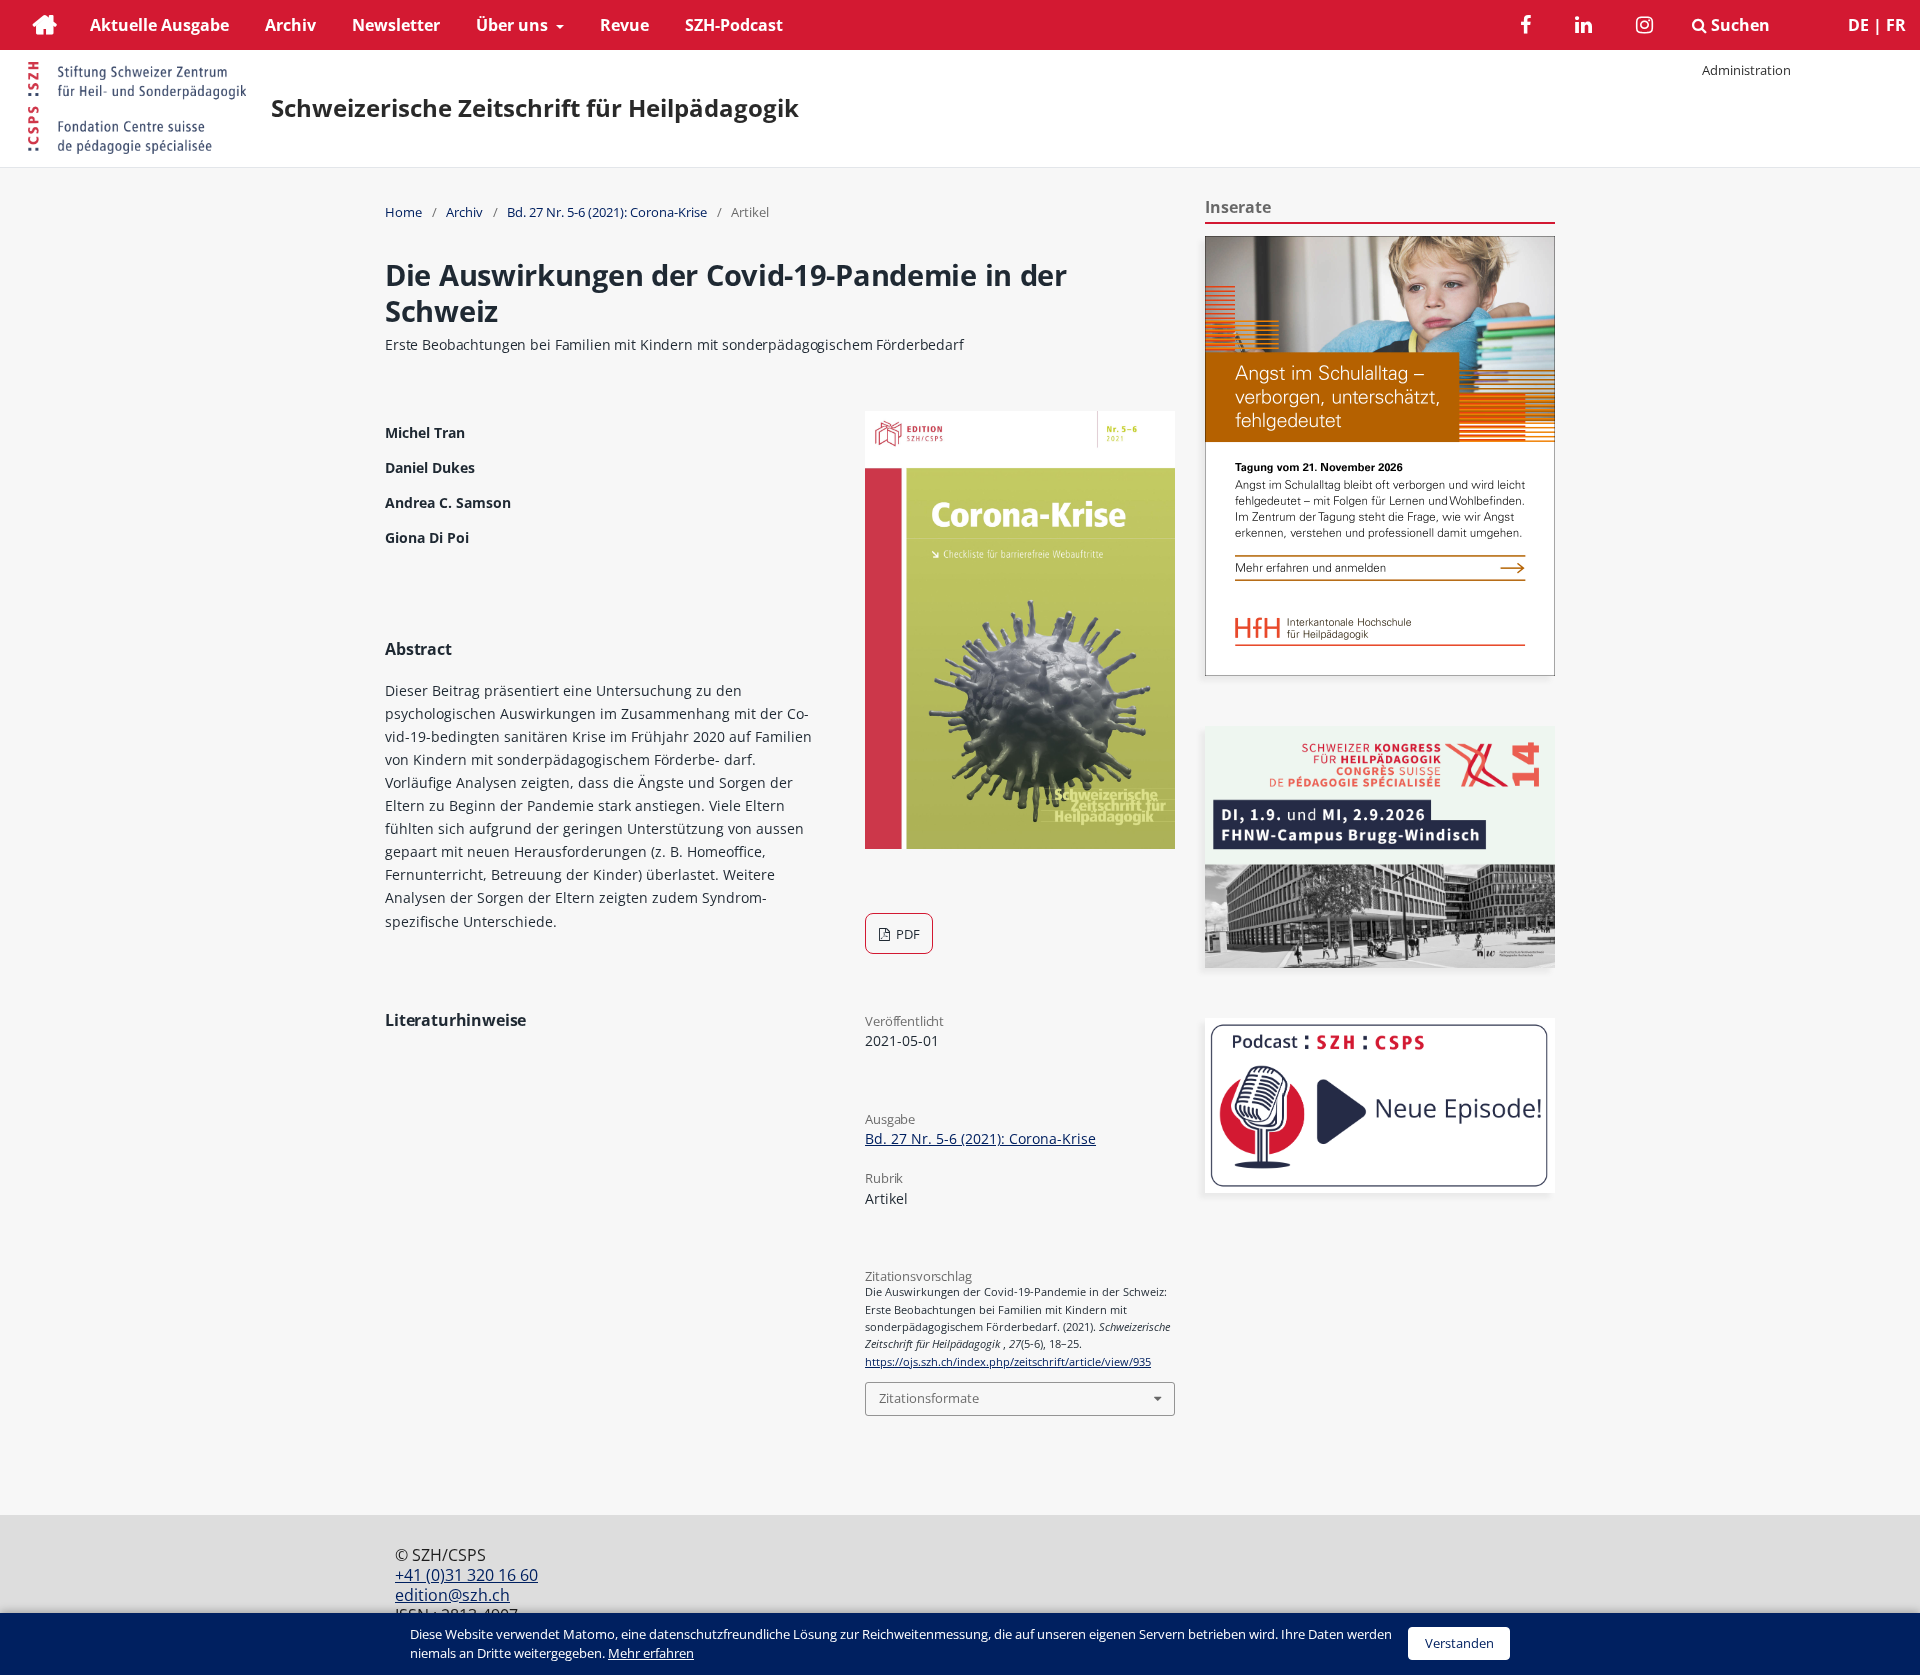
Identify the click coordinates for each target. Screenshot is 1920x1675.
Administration (1746, 70)
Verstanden (1459, 1643)
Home (403, 212)
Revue (624, 25)
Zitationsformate (929, 1398)
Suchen (1738, 25)
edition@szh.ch (452, 1595)
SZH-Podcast (734, 25)
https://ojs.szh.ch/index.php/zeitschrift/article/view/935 (1008, 1362)
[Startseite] (45, 27)
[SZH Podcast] (1380, 1187)
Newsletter (396, 25)
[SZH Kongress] (1380, 962)
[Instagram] (1644, 27)
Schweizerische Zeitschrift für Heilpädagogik (535, 108)
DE (1858, 25)
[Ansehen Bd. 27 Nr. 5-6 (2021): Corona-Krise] (1020, 843)
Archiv (290, 25)
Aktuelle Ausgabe (159, 25)
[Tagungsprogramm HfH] (1380, 670)
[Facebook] (1525, 27)
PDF (906, 934)
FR (1896, 25)
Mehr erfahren (651, 1653)
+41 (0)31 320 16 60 (466, 1575)
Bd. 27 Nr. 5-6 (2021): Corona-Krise (607, 212)
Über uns (514, 25)
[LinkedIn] (1583, 27)
